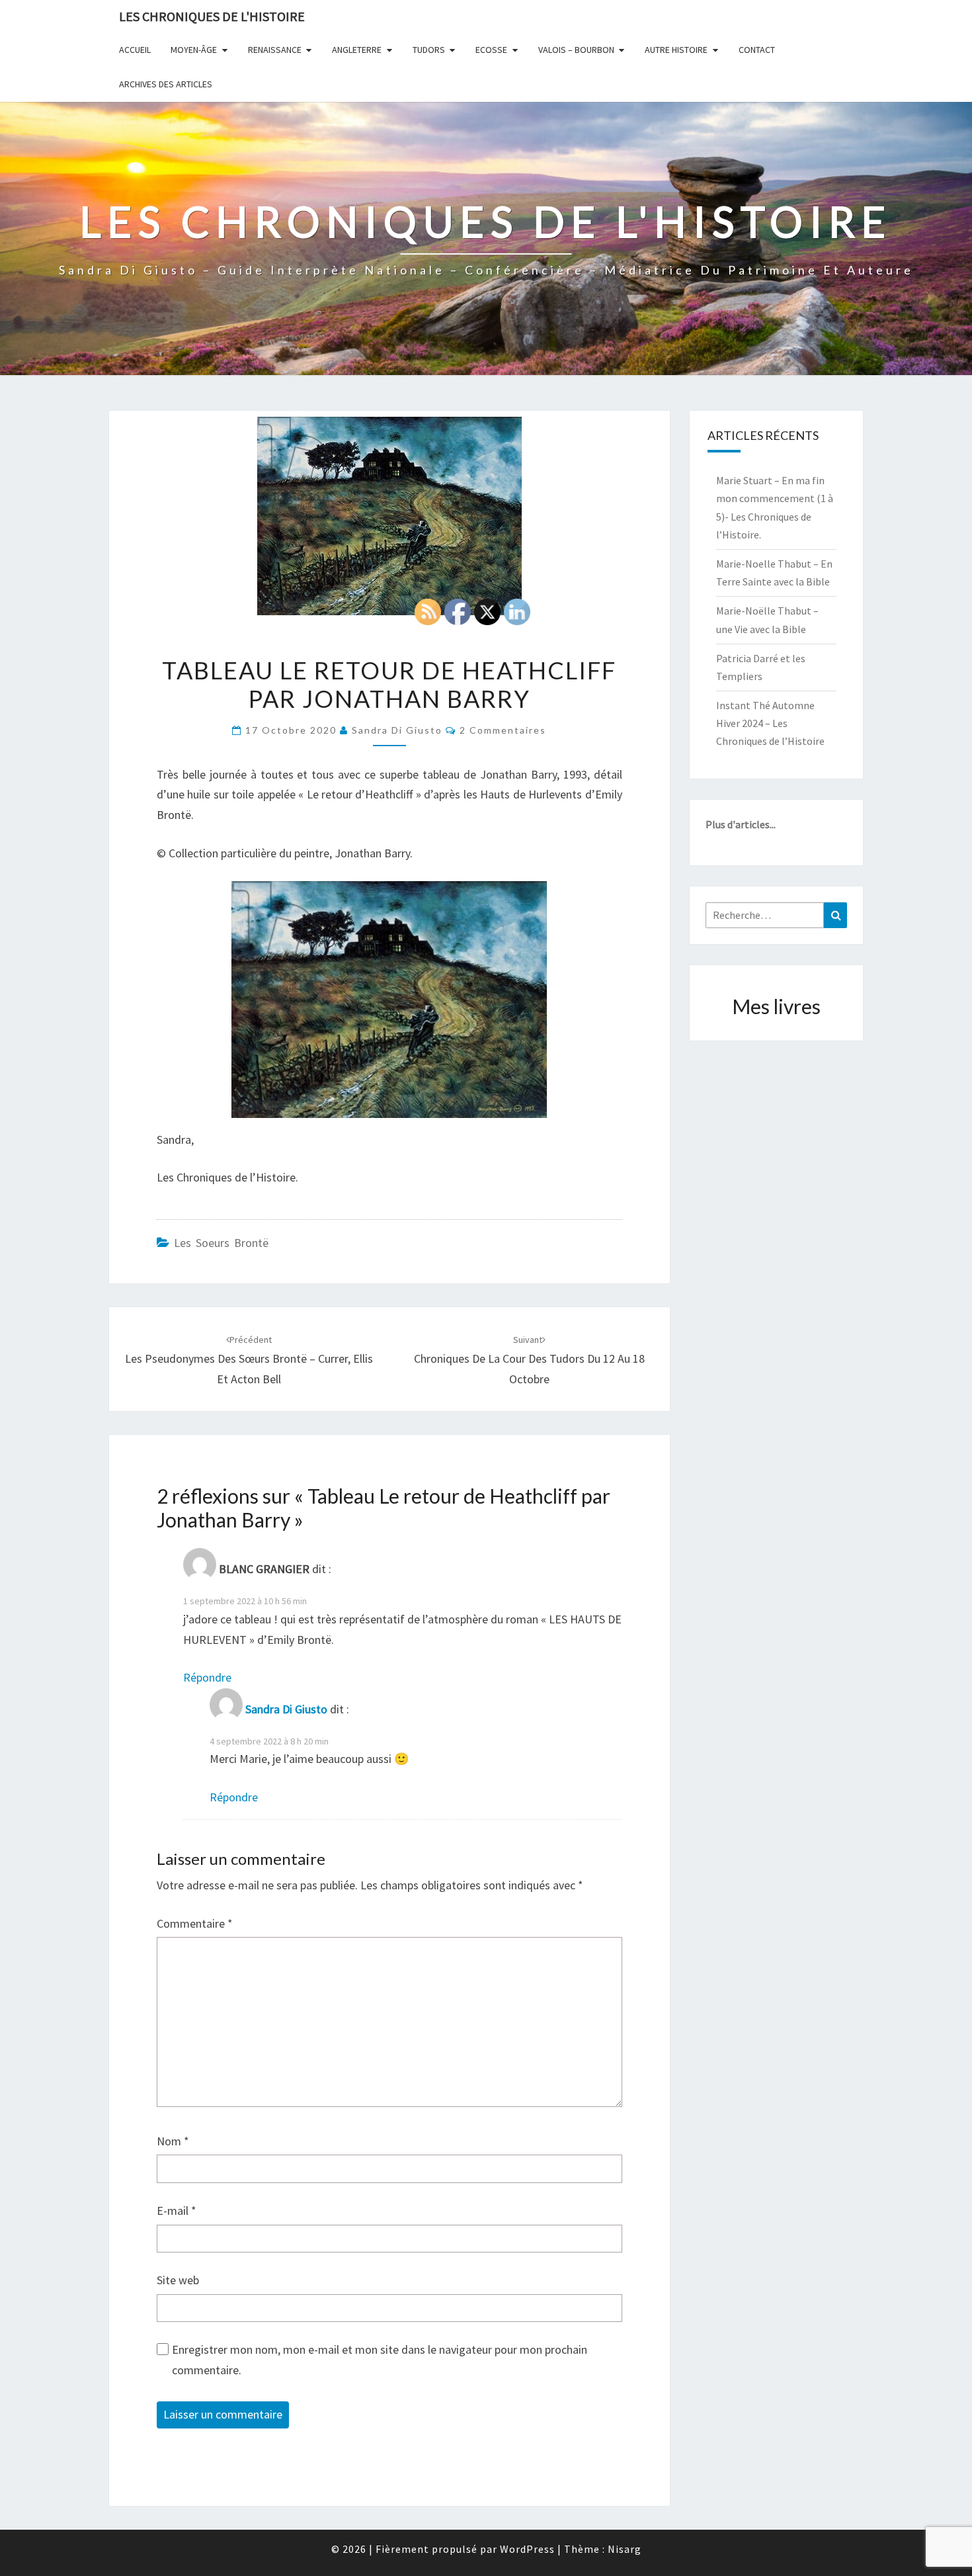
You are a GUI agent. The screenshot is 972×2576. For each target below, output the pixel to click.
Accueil (135, 50)
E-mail (177, 2211)
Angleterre (357, 50)
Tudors (429, 50)
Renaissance (275, 50)
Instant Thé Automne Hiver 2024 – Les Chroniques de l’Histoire (770, 723)
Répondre (207, 1677)
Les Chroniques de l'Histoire (212, 16)
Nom (173, 2141)
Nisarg (625, 2549)
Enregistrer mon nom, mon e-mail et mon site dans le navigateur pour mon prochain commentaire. (380, 2360)
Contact (757, 50)
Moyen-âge (194, 50)
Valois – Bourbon (576, 50)
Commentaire (195, 1923)
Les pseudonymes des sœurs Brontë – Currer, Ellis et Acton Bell (249, 1360)
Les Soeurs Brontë (221, 1243)
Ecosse (491, 50)
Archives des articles (166, 84)
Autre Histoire (676, 50)
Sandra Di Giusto (397, 730)
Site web (178, 2280)
